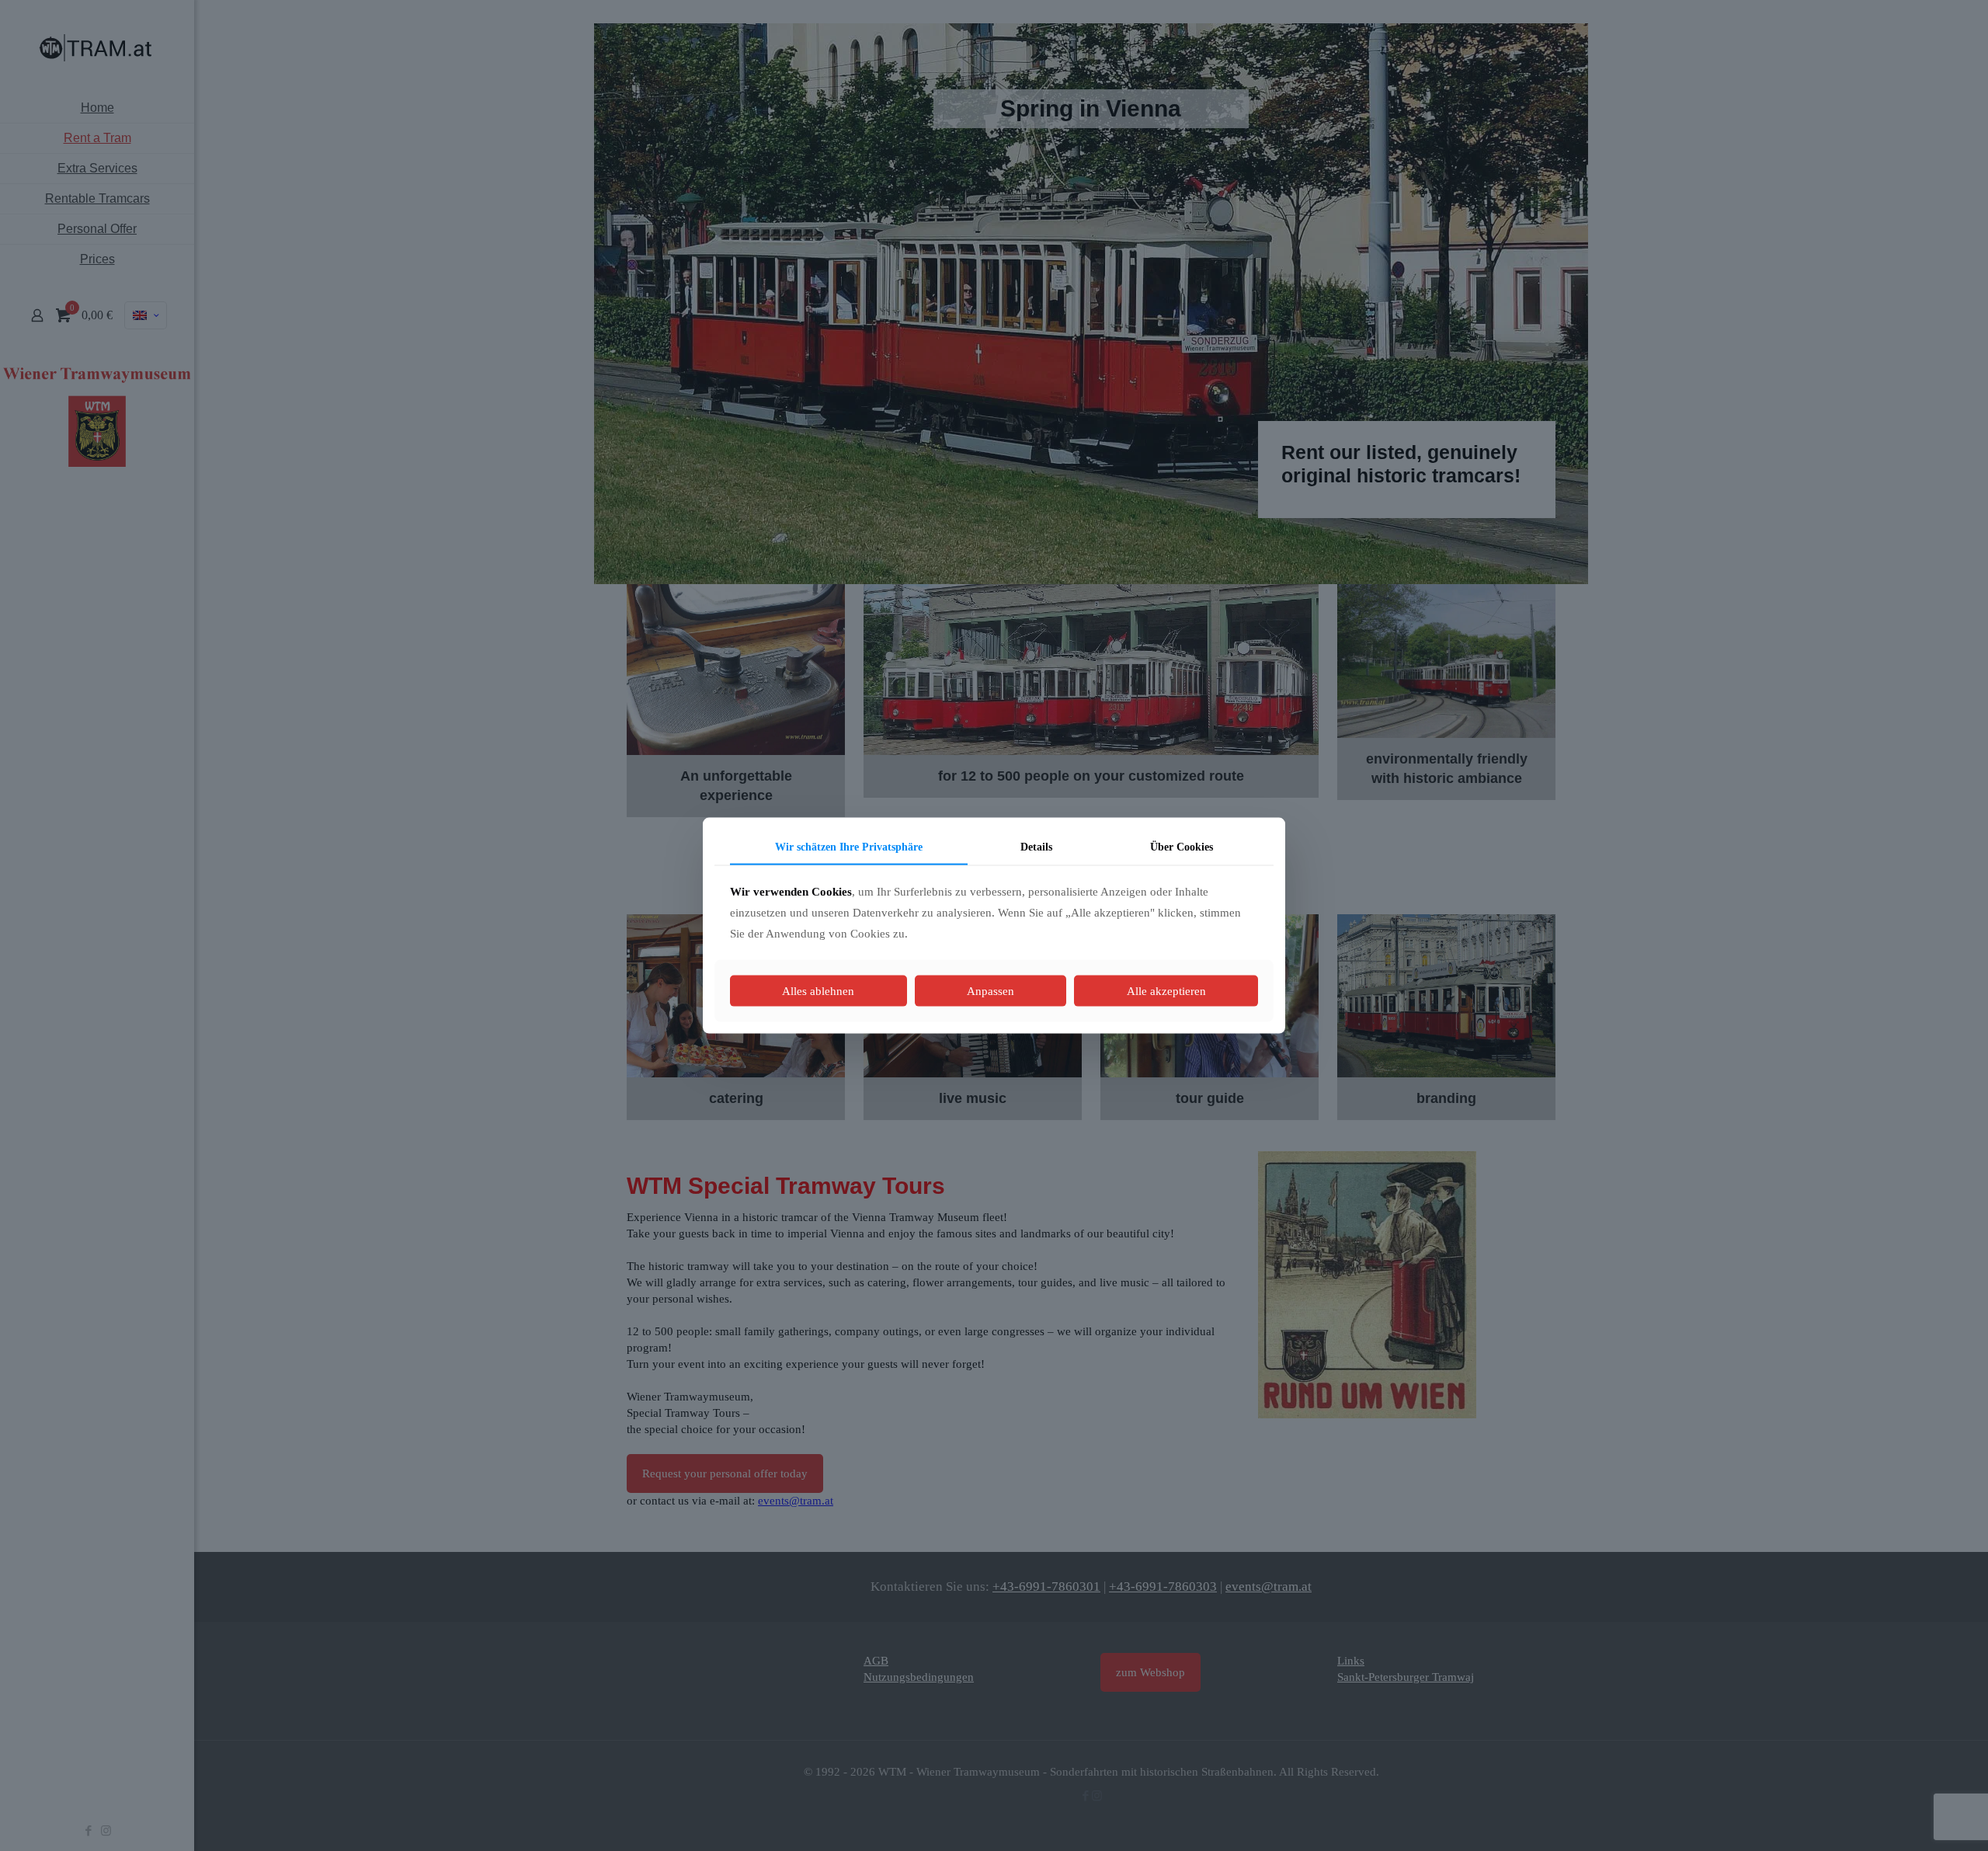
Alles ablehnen (818, 991)
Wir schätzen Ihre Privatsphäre (849, 846)
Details (1036, 846)
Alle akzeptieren (1166, 991)
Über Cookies (1182, 846)
